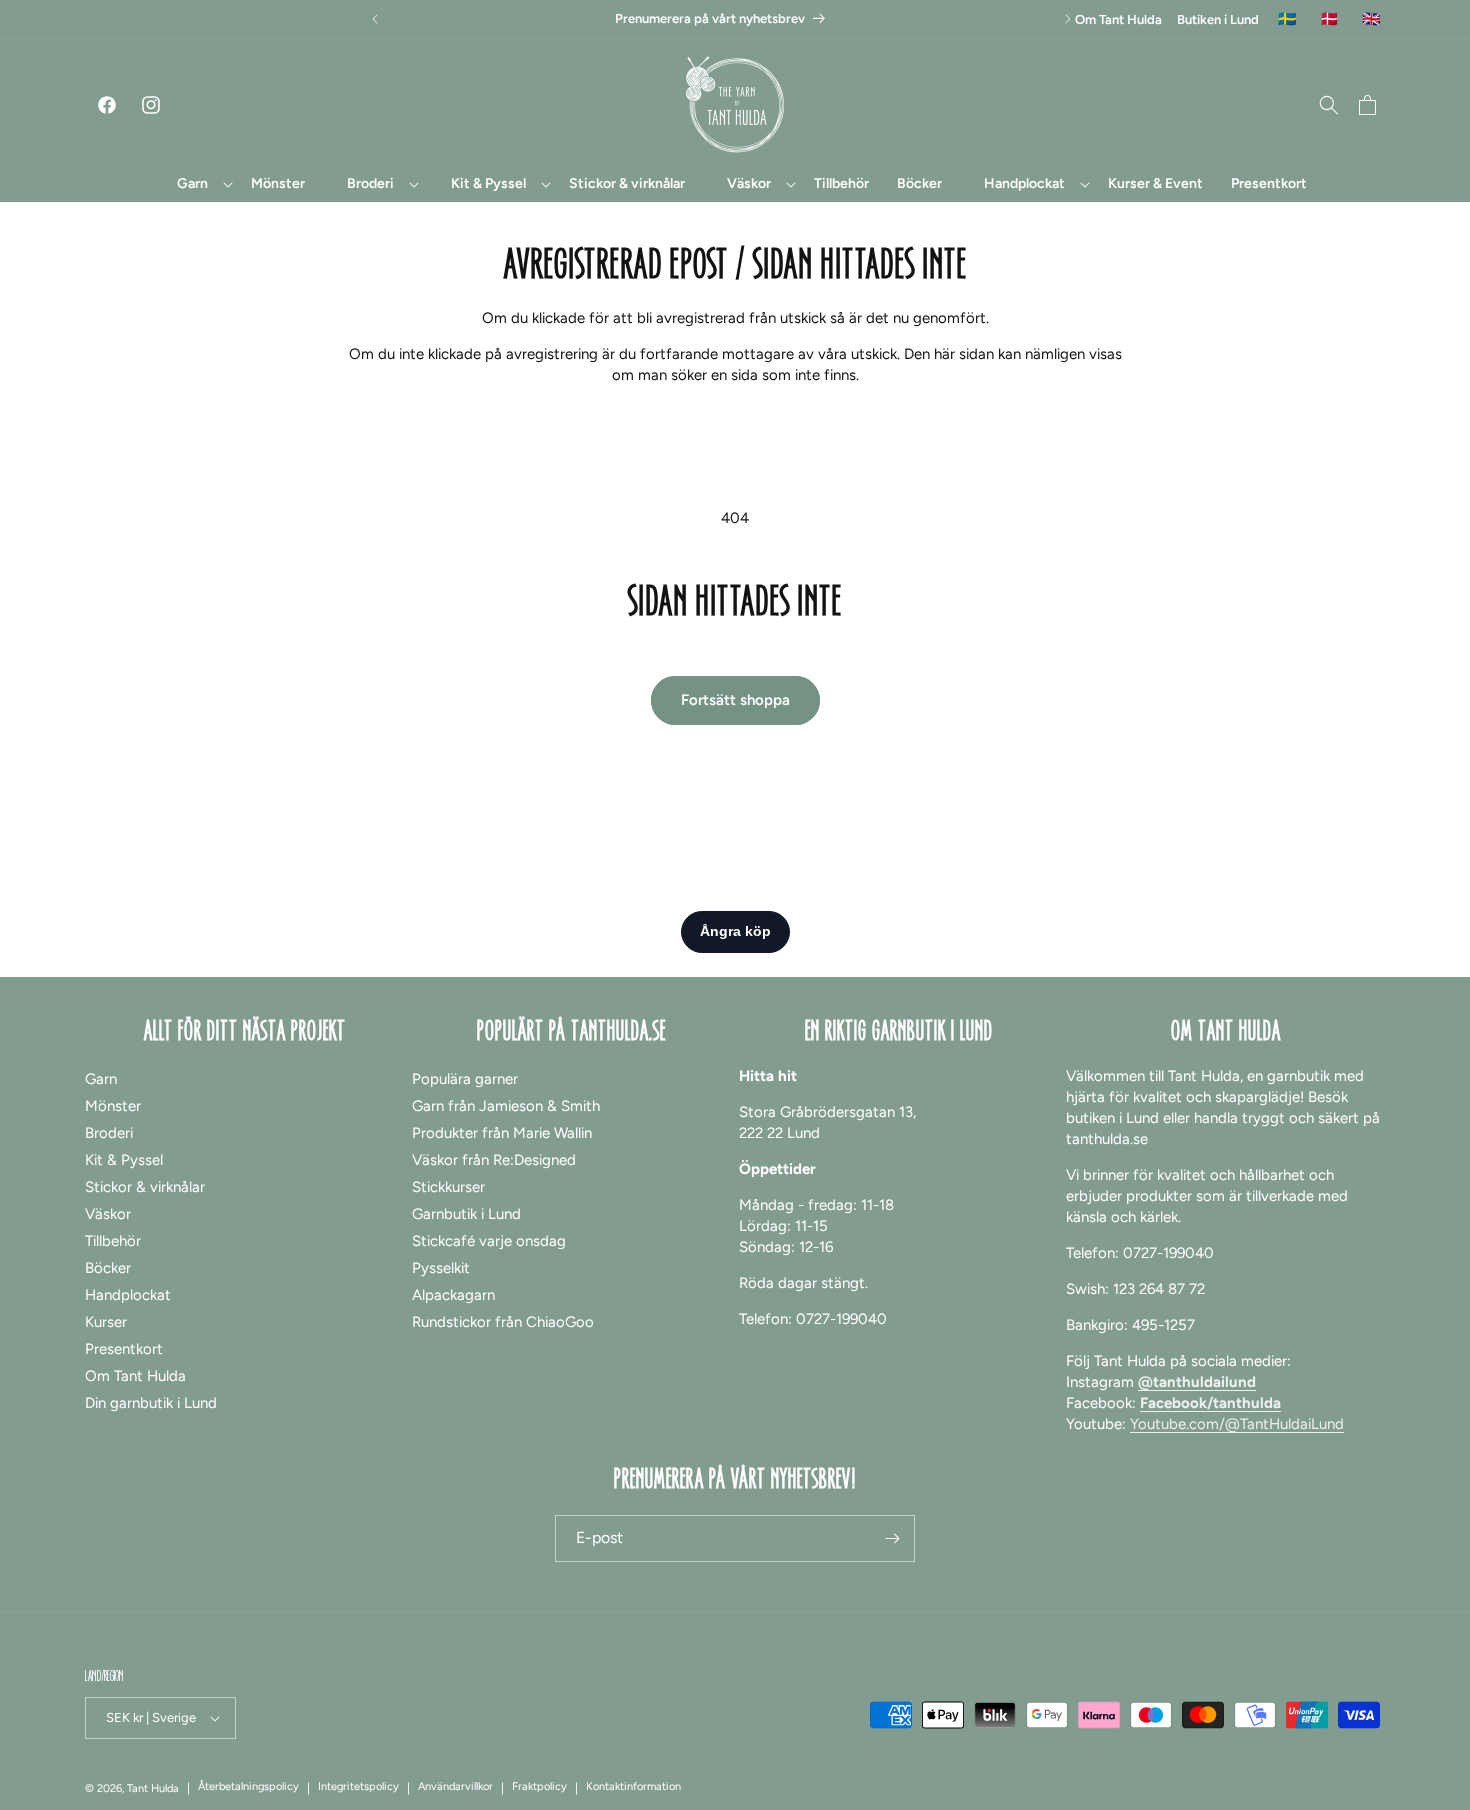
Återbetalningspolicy (248, 1786)
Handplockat (128, 1295)
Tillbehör (113, 1241)
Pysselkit (441, 1268)
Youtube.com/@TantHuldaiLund (1237, 1424)
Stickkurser (448, 1187)
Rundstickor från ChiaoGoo (503, 1322)
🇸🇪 (1287, 19)
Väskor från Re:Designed (494, 1160)
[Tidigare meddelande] (375, 19)
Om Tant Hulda (1118, 19)
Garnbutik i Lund (466, 1214)
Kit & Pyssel (124, 1160)
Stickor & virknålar (145, 1187)
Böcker (108, 1268)
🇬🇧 (1371, 19)
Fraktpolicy (539, 1786)
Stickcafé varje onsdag (489, 1241)
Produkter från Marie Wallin (502, 1133)
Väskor (108, 1214)
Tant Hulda (153, 1788)
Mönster (113, 1106)
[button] (193, 184)
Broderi (109, 1133)
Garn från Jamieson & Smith (506, 1106)
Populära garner (465, 1079)
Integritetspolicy (358, 1786)
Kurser (106, 1322)
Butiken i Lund (1218, 19)
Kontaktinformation (633, 1786)
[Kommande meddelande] (1068, 19)
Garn (101, 1079)
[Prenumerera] (892, 1538)
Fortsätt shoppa (735, 700)
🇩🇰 (1329, 19)
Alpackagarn (453, 1295)
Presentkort (124, 1349)
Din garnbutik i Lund (151, 1403)
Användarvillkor (455, 1786)
